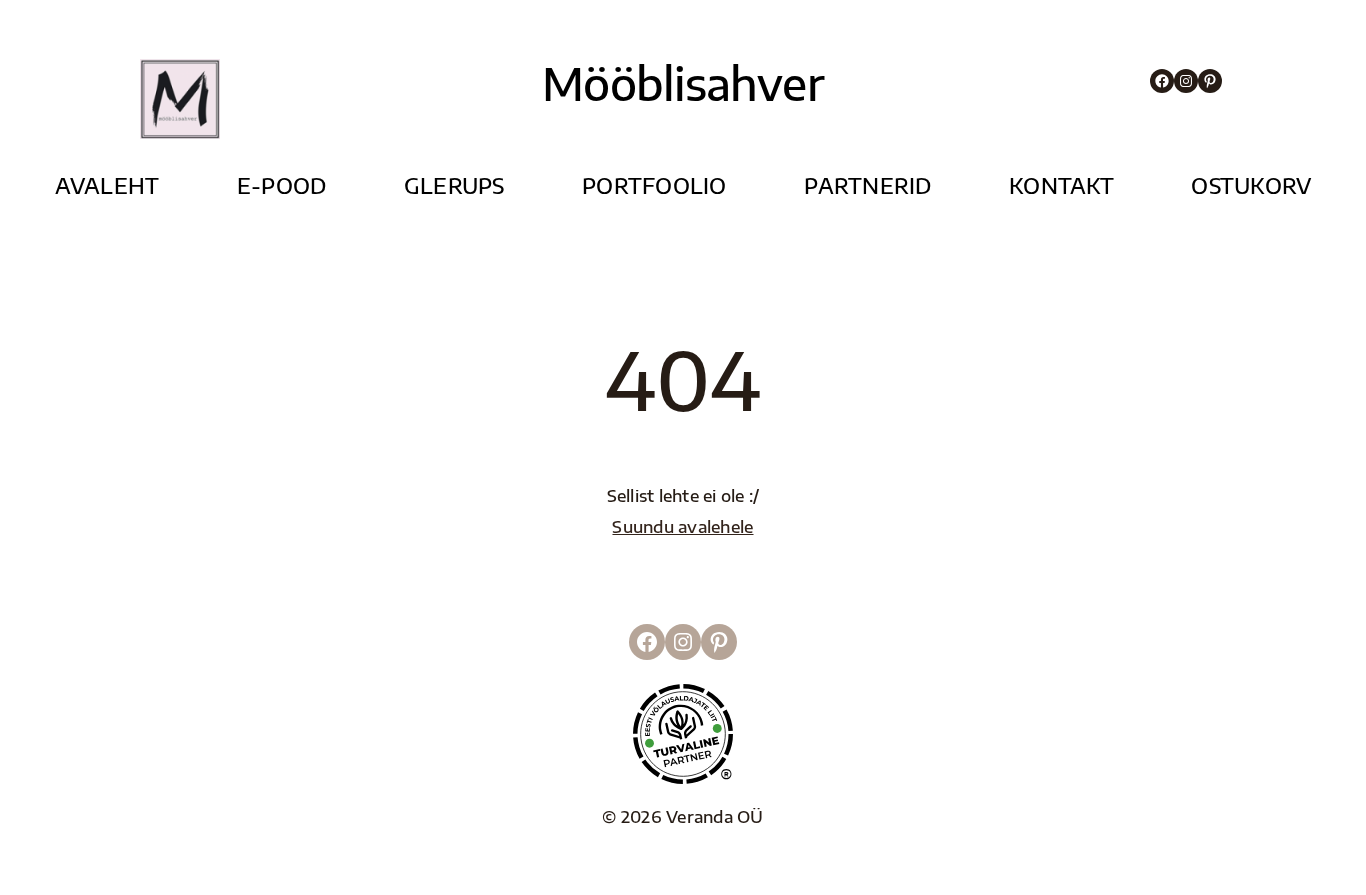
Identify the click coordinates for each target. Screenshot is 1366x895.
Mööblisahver (682, 83)
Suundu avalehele (682, 526)
